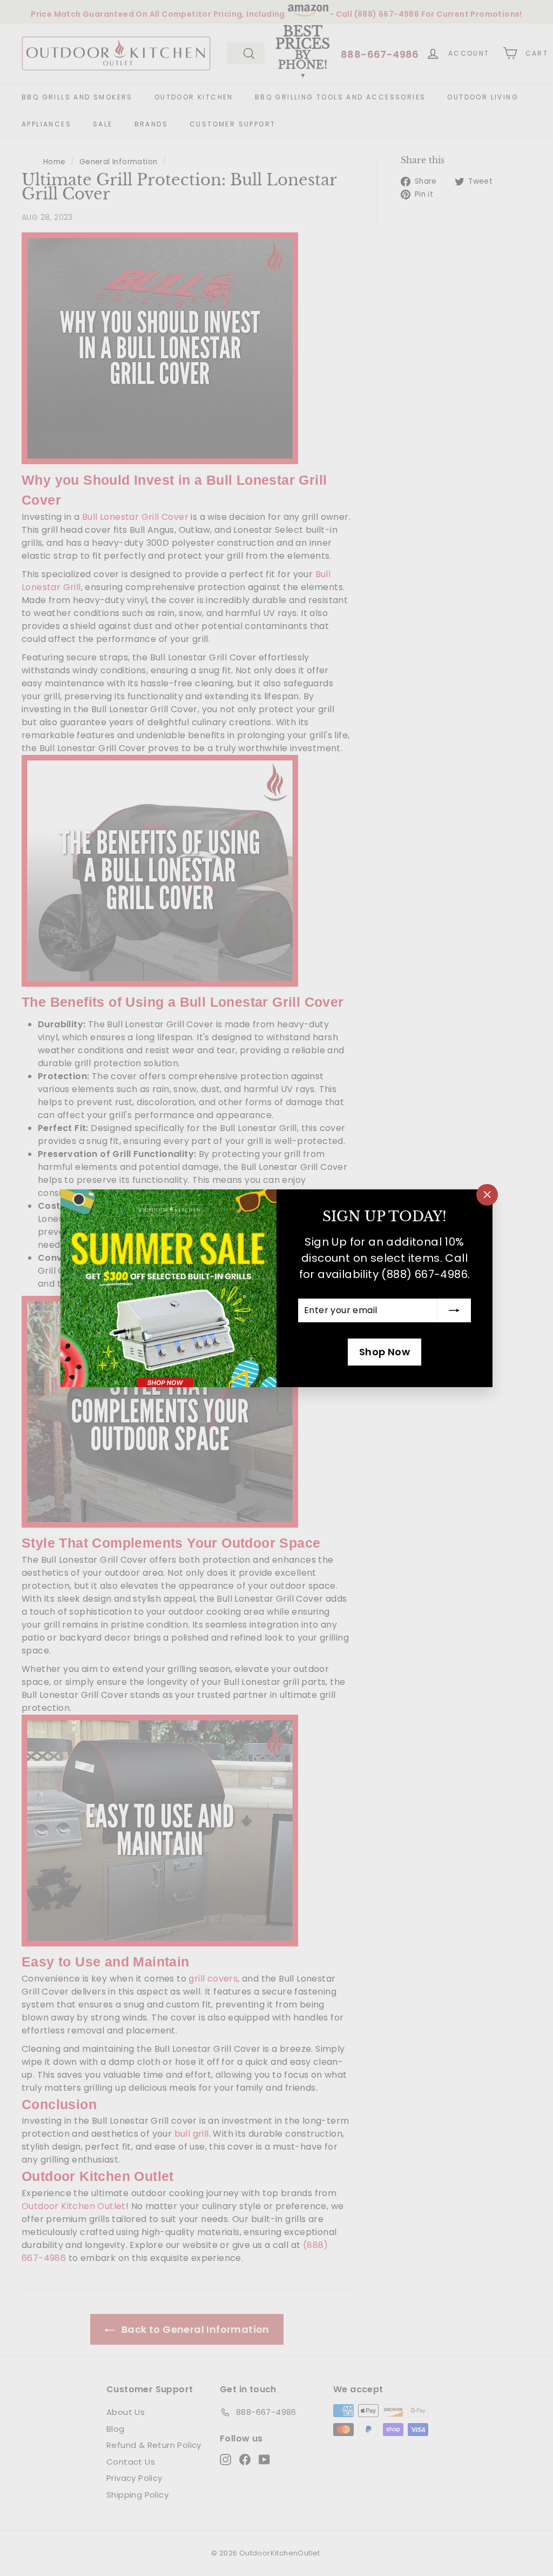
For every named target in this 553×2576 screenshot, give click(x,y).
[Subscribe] (454, 1310)
